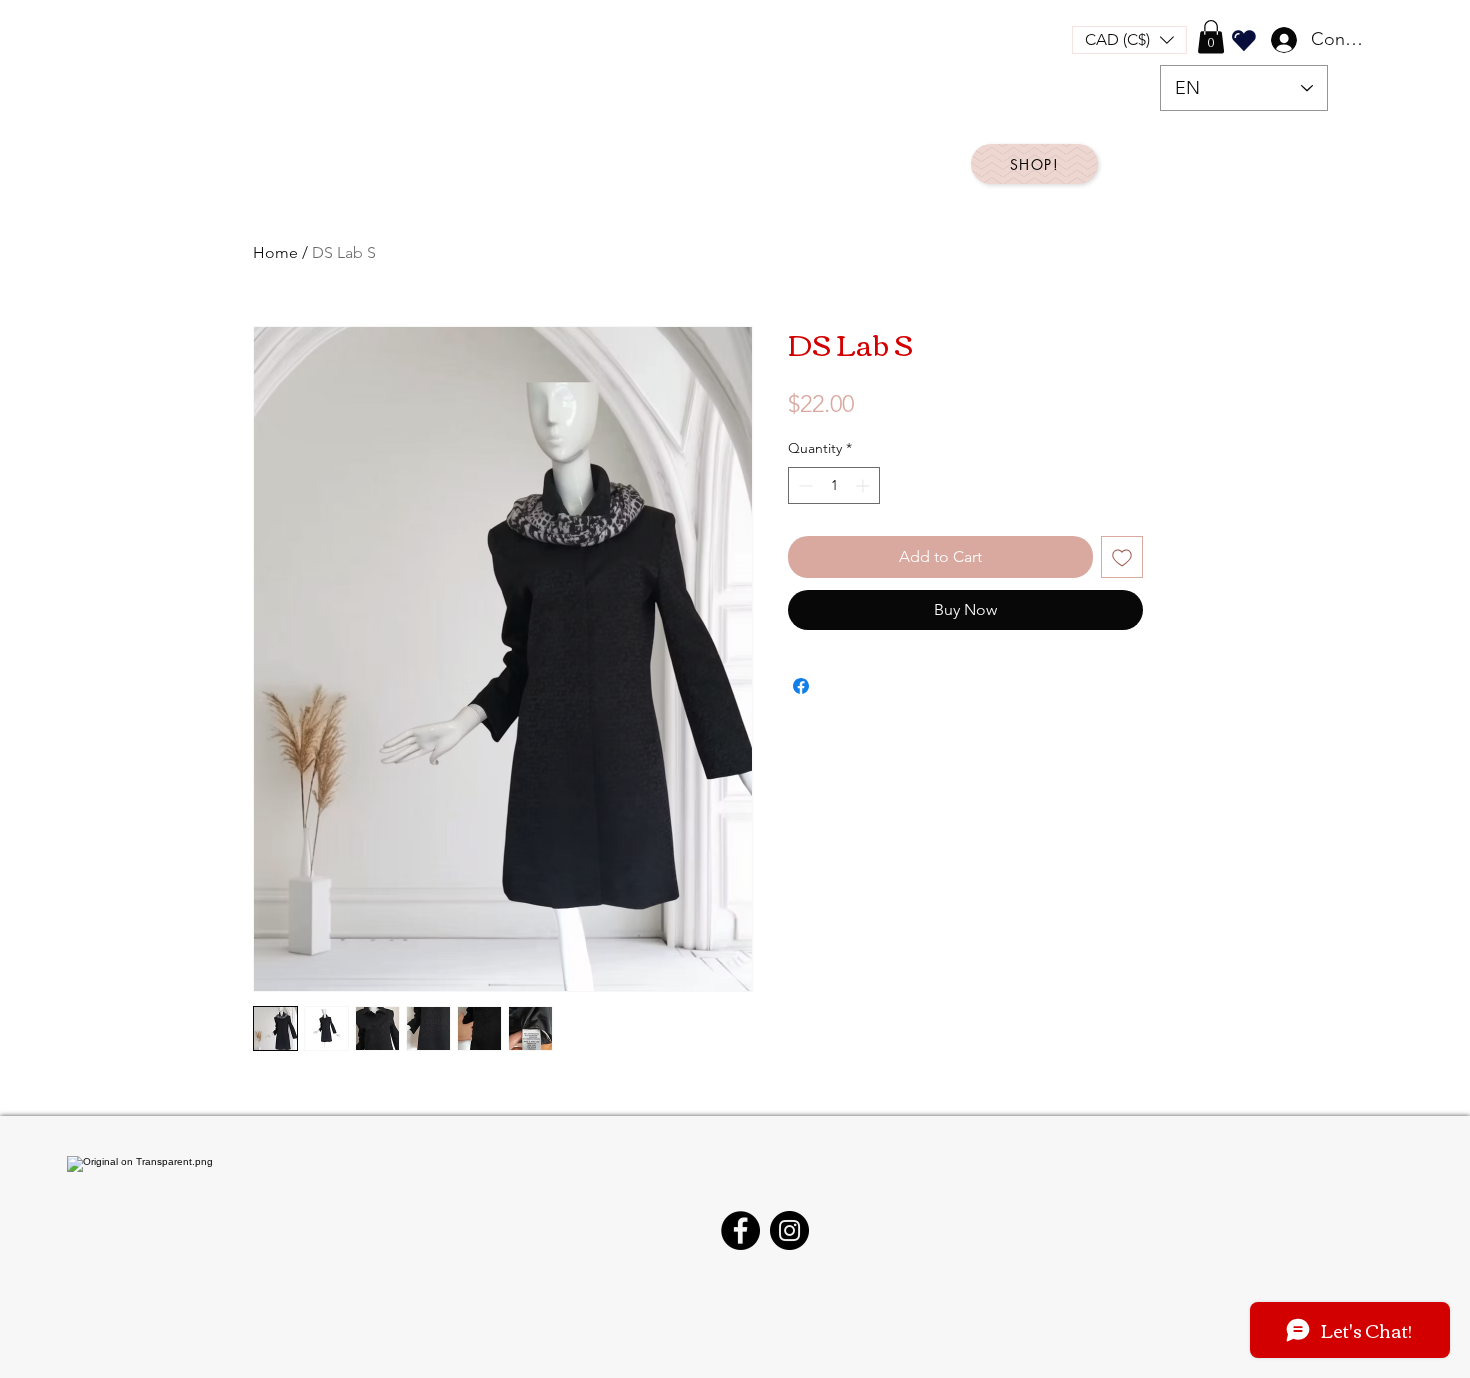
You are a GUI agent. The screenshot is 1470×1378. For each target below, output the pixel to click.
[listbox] (1129, 40)
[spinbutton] (834, 485)
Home (275, 252)
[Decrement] (803, 485)
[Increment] (864, 485)
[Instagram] (789, 1230)
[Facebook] (740, 1230)
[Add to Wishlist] (1122, 557)
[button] (1129, 40)
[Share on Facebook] (801, 686)
